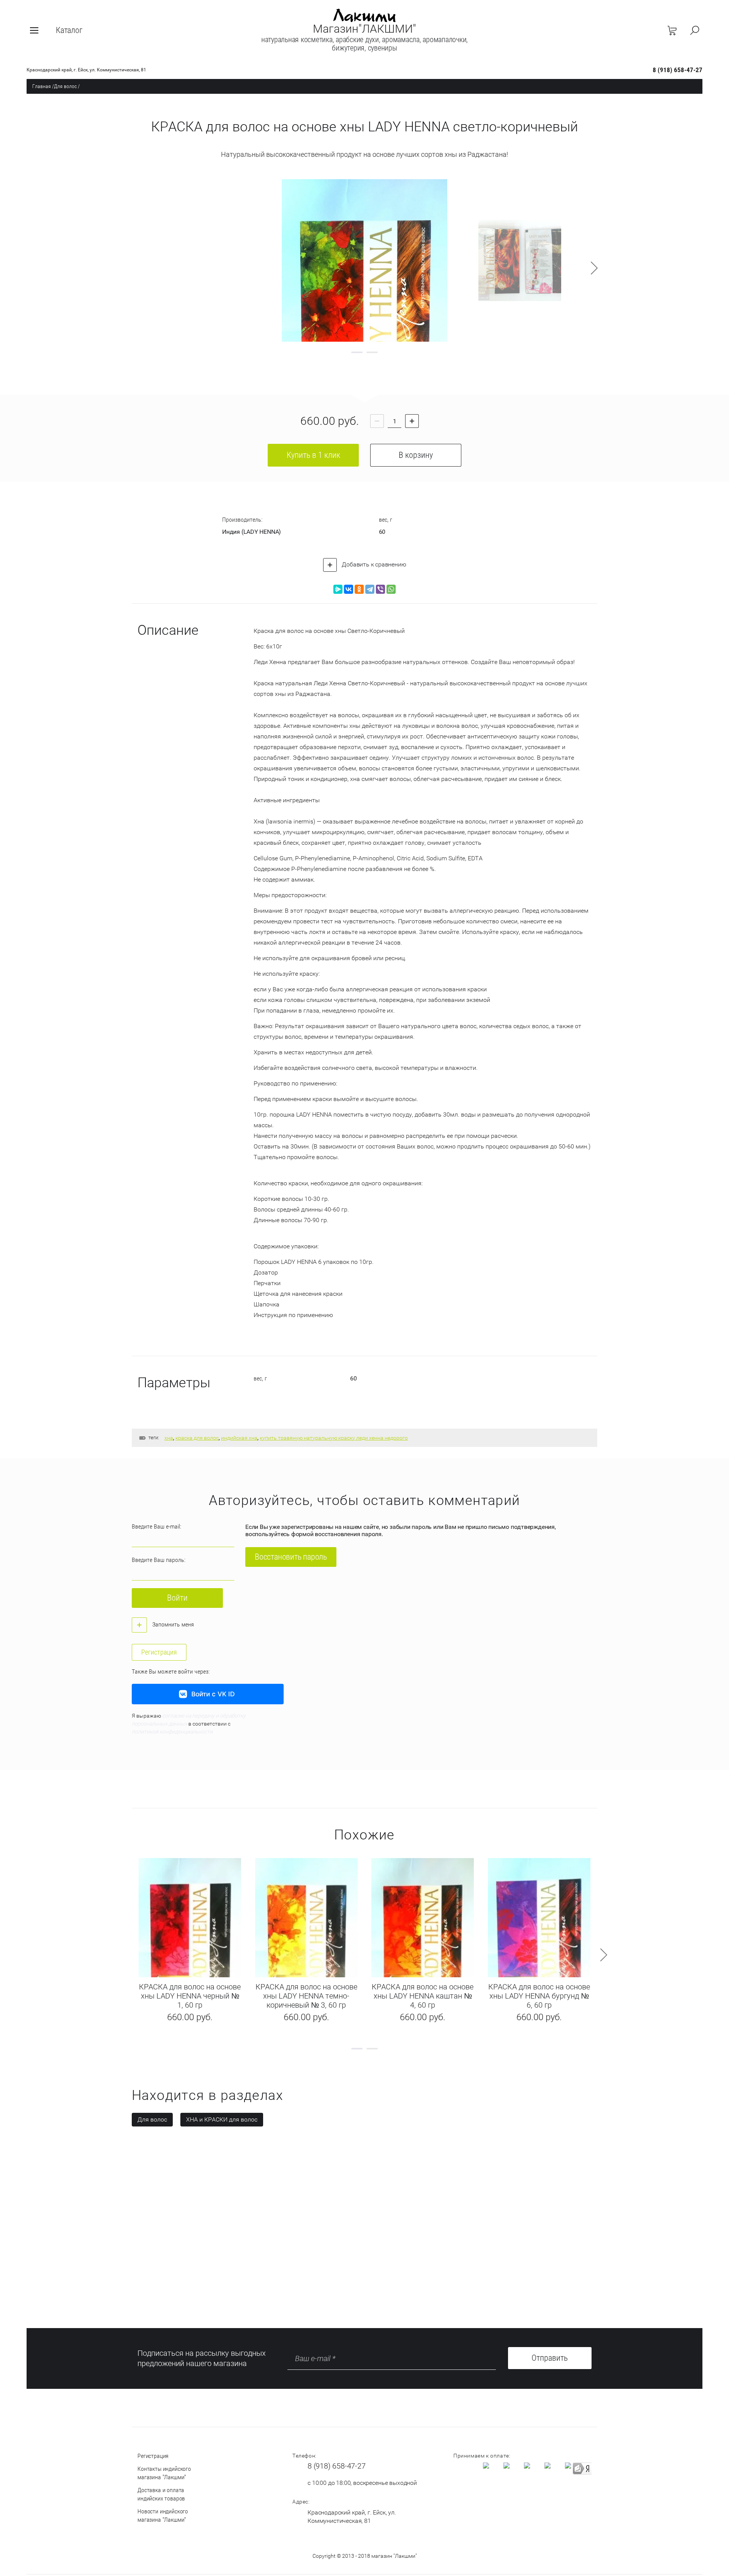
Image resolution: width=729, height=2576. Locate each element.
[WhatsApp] (391, 589)
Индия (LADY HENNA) (252, 532)
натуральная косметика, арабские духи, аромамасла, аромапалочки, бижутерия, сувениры (364, 44)
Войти (177, 1598)
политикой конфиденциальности (172, 1732)
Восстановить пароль (291, 1557)
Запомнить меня (172, 1624)
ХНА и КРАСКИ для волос (222, 2119)
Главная (42, 86)
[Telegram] (370, 589)
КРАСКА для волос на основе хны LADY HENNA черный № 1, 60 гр (190, 1996)
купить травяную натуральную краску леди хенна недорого (334, 1438)
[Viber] (380, 589)
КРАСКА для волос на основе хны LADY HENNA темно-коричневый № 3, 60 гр (306, 1996)
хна (169, 1438)
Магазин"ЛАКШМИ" (364, 29)
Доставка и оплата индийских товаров (161, 2494)
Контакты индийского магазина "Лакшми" (164, 2473)
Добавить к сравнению (373, 564)
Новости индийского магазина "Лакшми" (163, 2515)
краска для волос (197, 1438)
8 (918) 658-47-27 (678, 70)
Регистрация (159, 1652)
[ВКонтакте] (349, 589)
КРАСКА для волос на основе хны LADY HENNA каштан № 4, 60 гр (423, 1996)
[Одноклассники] (359, 589)
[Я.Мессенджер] (338, 589)
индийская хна (239, 1438)
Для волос (65, 86)
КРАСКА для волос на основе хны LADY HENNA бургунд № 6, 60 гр (539, 1996)
